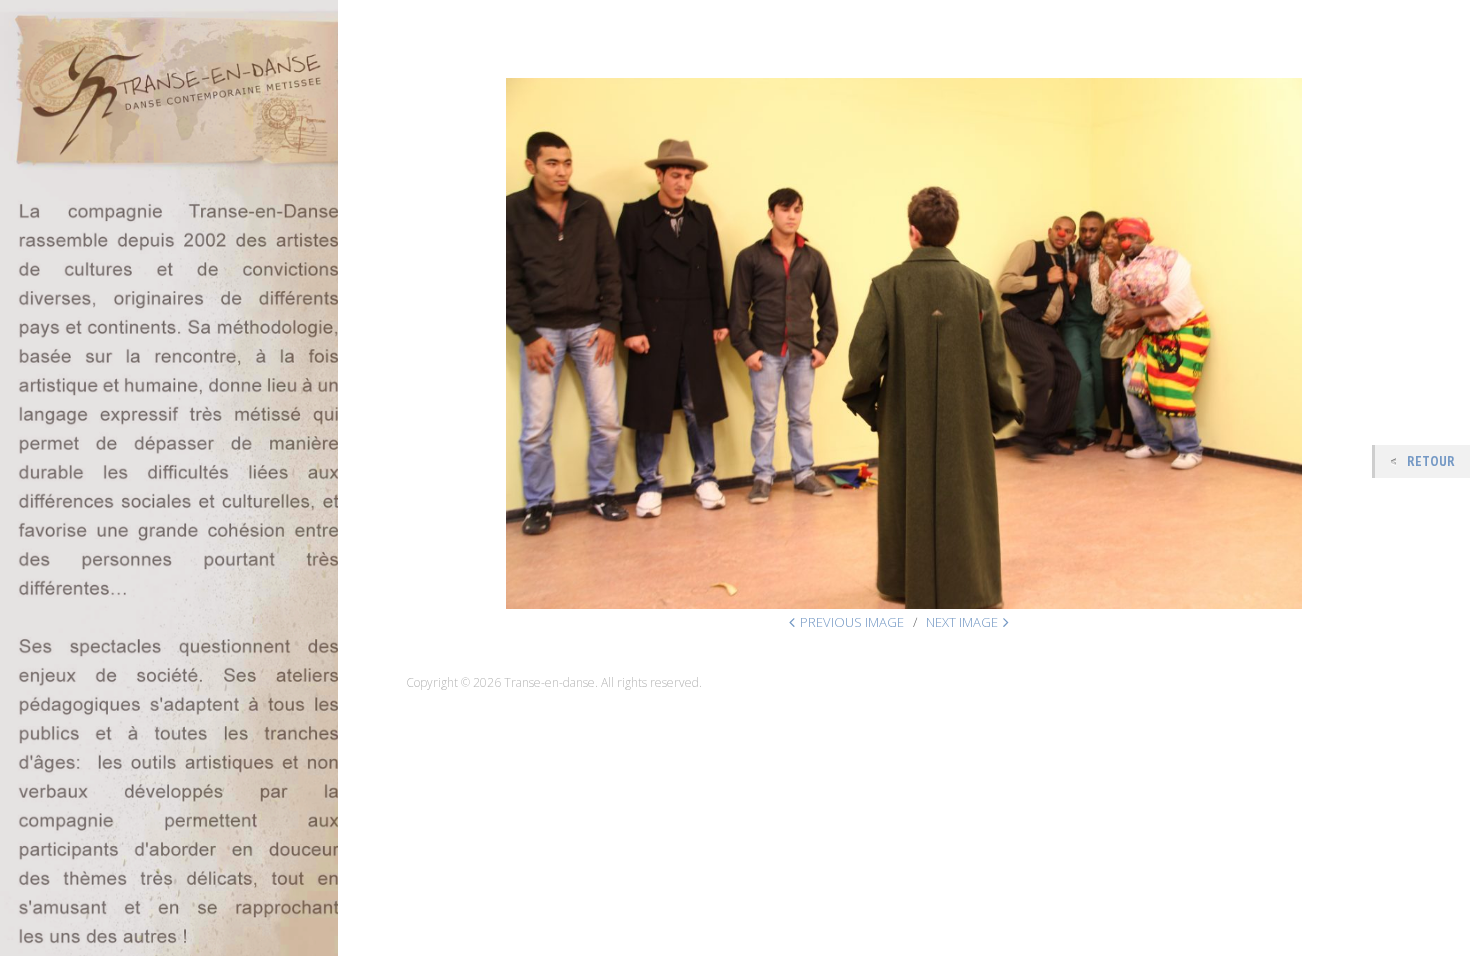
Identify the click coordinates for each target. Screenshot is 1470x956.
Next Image (962, 622)
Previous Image (852, 622)
